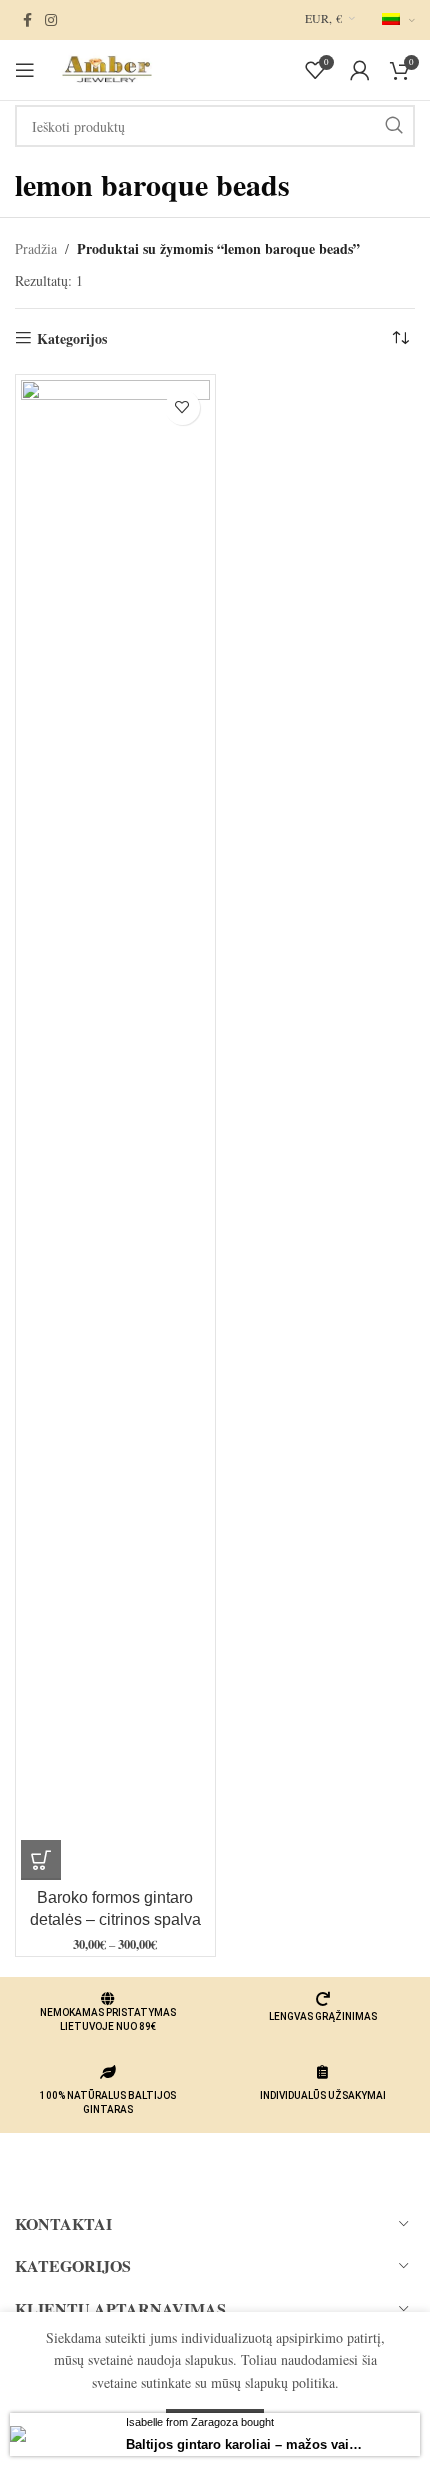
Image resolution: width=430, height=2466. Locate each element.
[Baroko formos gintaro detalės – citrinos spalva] (115, 1130)
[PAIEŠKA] (394, 126)
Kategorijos (72, 338)
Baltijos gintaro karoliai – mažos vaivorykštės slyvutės (247, 2444)
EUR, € (323, 18)
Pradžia (36, 248)
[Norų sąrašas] (182, 407)
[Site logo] (105, 67)
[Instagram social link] (51, 20)
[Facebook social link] (27, 20)
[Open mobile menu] (25, 70)
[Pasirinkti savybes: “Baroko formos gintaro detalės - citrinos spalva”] (41, 1860)
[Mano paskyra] (360, 70)
